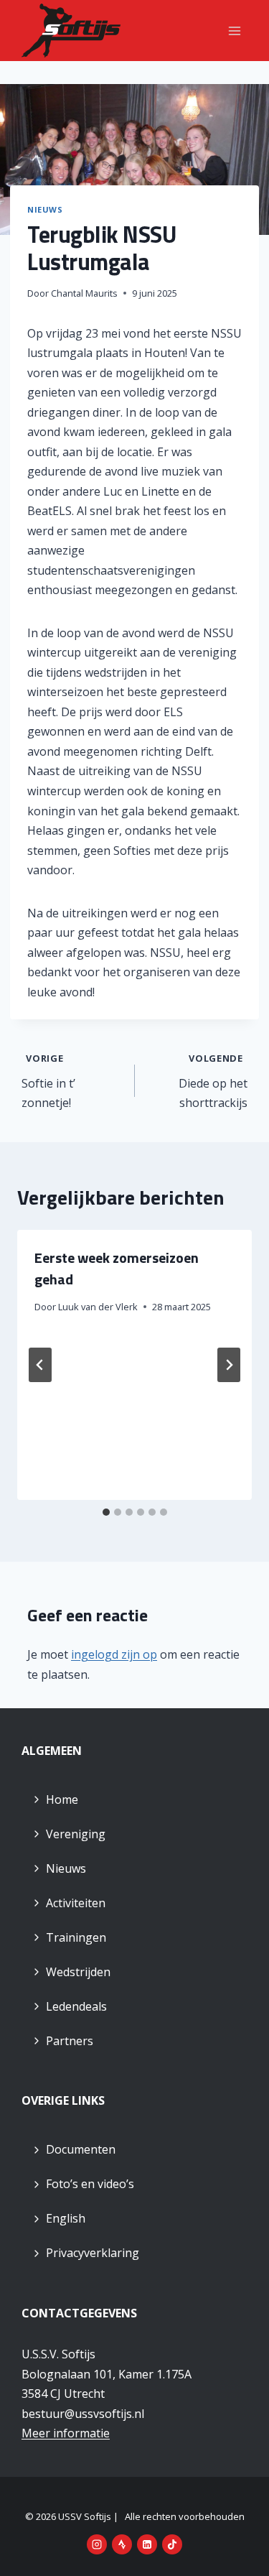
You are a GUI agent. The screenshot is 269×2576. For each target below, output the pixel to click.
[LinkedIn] (147, 2544)
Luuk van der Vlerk (98, 1307)
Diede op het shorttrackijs (213, 1081)
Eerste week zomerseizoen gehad (117, 1268)
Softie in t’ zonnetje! (48, 1081)
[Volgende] (229, 1365)
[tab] (106, 1512)
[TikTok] (172, 2544)
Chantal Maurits (84, 293)
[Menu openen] (234, 31)
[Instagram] (97, 2544)
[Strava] (122, 2544)
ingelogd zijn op (114, 1654)
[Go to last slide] (40, 1365)
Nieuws (45, 209)
